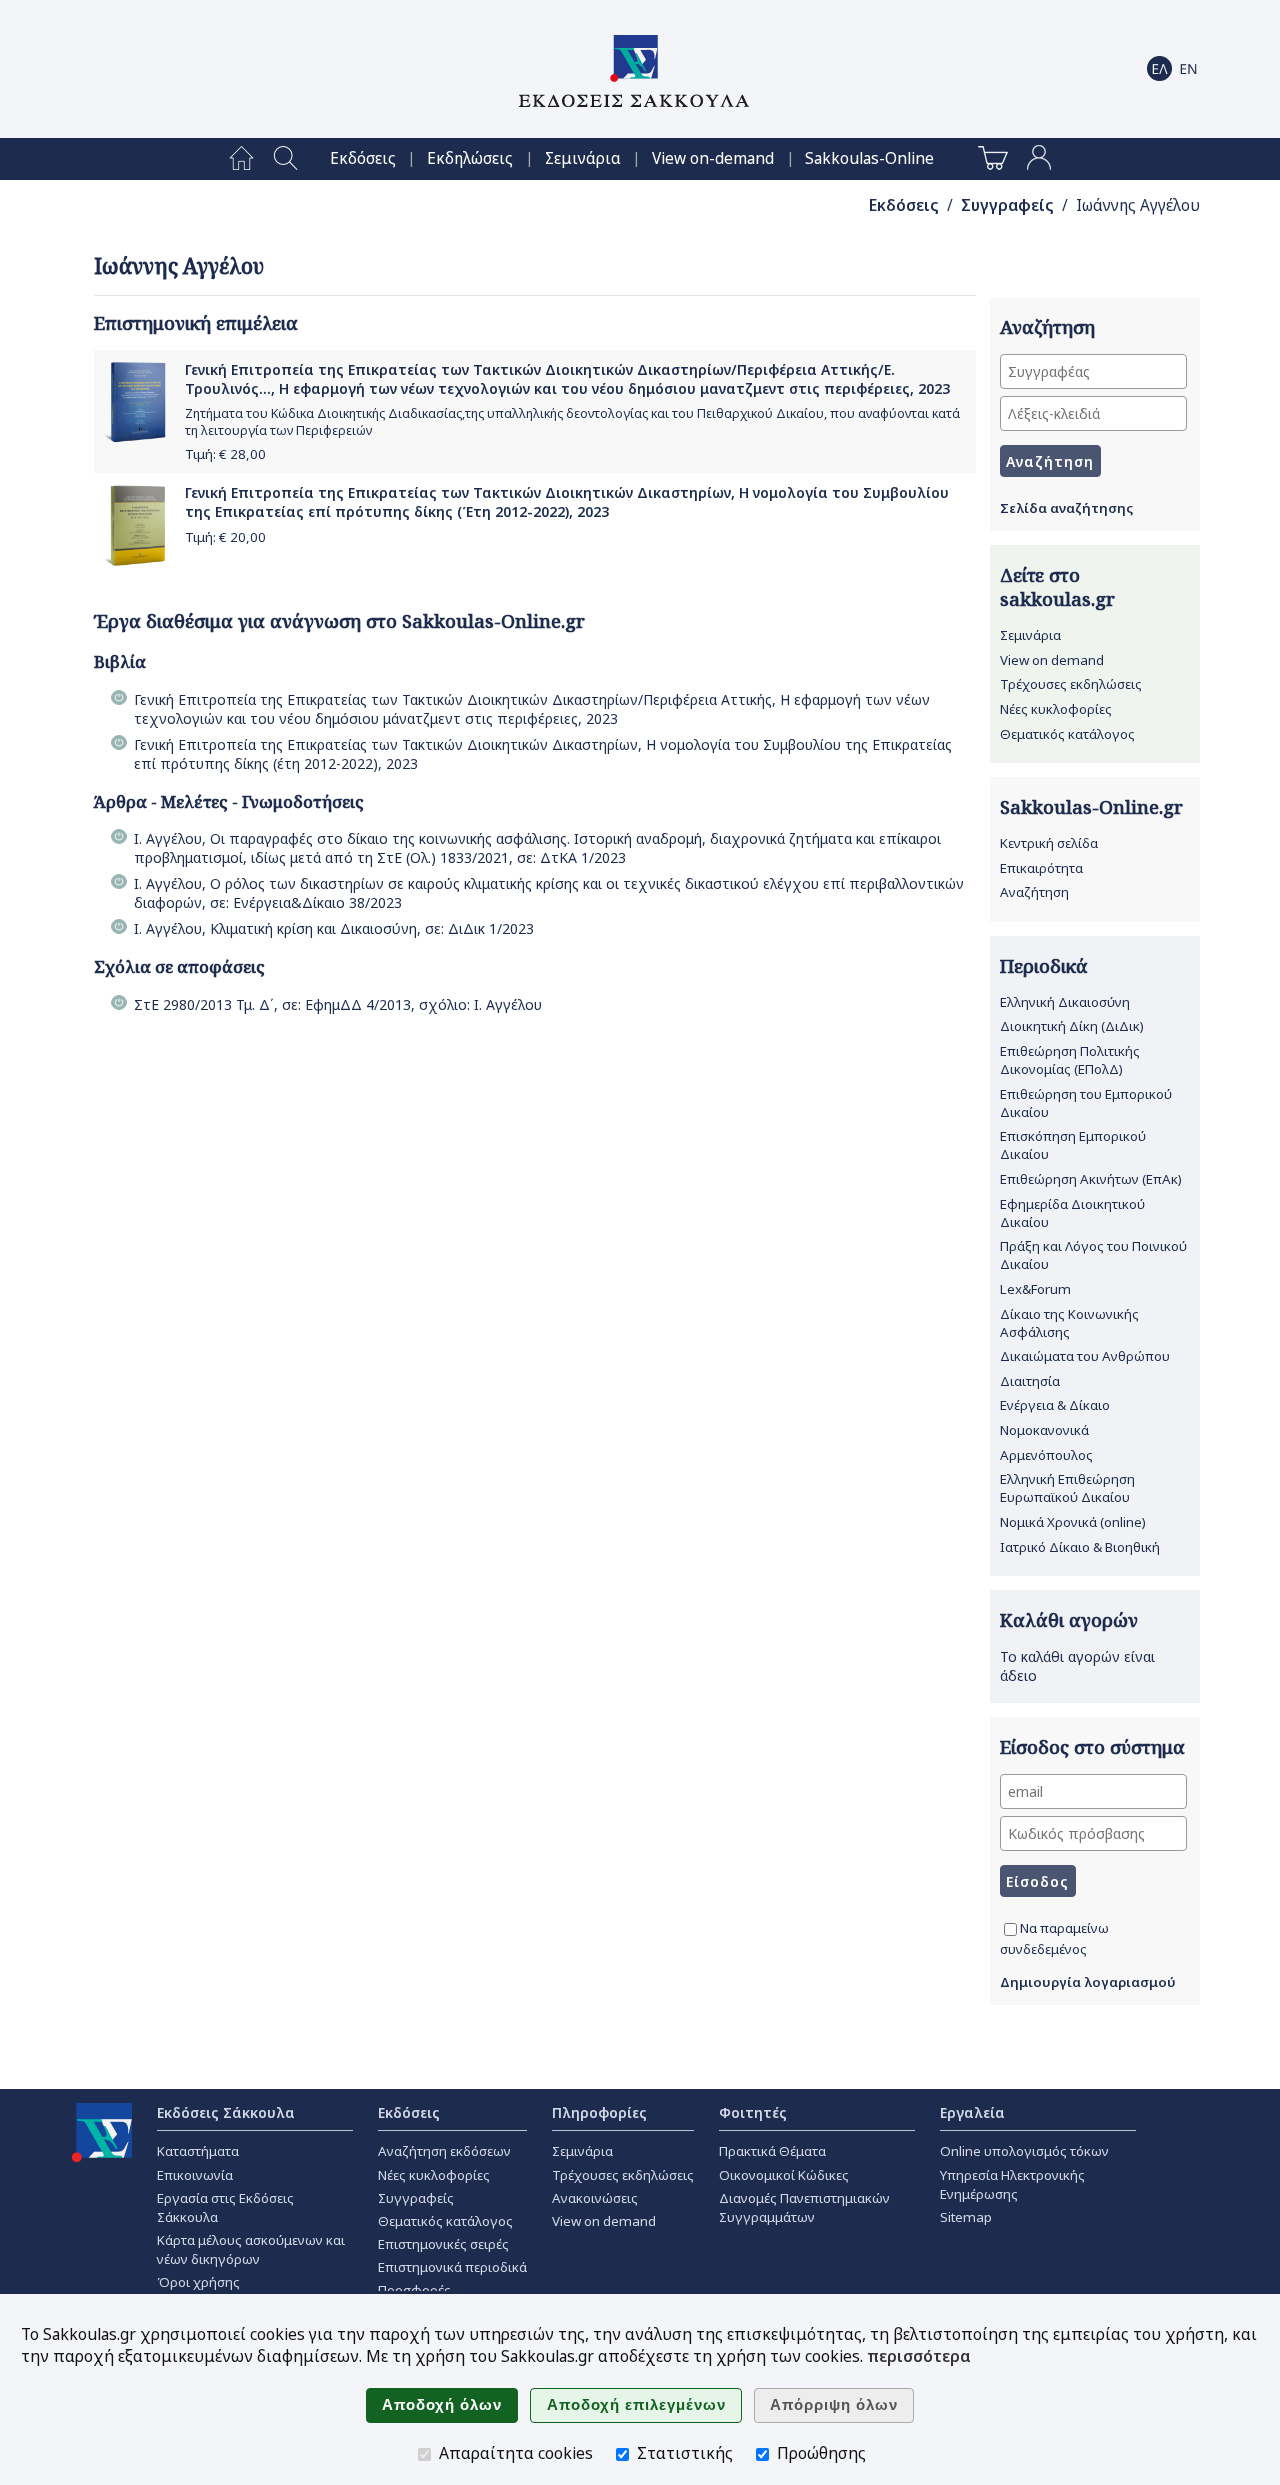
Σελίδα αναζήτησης (1066, 508)
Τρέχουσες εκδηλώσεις (1071, 684)
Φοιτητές (753, 2112)
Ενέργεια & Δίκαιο (1055, 1405)
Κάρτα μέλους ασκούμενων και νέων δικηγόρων (251, 2249)
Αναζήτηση (1034, 892)
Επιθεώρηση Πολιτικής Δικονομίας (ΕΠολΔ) (1070, 1060)
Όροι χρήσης (198, 2282)
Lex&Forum (1035, 1289)
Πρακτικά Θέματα (772, 2151)
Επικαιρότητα (1041, 868)
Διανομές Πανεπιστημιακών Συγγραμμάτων (804, 2207)
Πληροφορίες (599, 2112)
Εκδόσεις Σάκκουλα (226, 2112)
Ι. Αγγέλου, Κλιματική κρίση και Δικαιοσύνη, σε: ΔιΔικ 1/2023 (334, 928)
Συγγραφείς (1007, 205)
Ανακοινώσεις (595, 2198)
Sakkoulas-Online (869, 158)
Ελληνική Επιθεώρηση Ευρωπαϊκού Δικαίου (1067, 1488)
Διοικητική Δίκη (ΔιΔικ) (1072, 1026)
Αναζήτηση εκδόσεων (444, 2151)
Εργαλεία (972, 2112)
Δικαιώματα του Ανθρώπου (1085, 1356)
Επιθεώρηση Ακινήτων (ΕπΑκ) (1091, 1179)
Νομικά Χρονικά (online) (1073, 1522)
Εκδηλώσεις (470, 158)
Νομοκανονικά (1044, 1430)
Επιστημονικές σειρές (443, 2244)
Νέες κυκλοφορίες (1056, 709)
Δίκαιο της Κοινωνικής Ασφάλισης (1069, 1323)
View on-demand (713, 158)
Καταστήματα (198, 2151)
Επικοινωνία (195, 2175)
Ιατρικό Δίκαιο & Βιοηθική (1080, 1547)
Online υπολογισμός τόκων (1024, 2151)
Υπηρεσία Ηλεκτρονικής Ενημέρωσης (1012, 2184)
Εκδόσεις (363, 158)
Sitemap (966, 2217)
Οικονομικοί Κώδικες (784, 2175)
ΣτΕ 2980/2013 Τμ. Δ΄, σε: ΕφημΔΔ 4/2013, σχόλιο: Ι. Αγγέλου (338, 1004)
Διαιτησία (1030, 1381)
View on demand (1052, 660)
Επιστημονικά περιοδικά (452, 2267)
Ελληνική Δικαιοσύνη (1065, 1002)
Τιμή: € (225, 454)
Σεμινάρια (583, 158)
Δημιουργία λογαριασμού (1088, 1982)
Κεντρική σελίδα (1049, 843)
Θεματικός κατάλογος (1067, 734)
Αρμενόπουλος (1046, 1455)
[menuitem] (241, 159)
